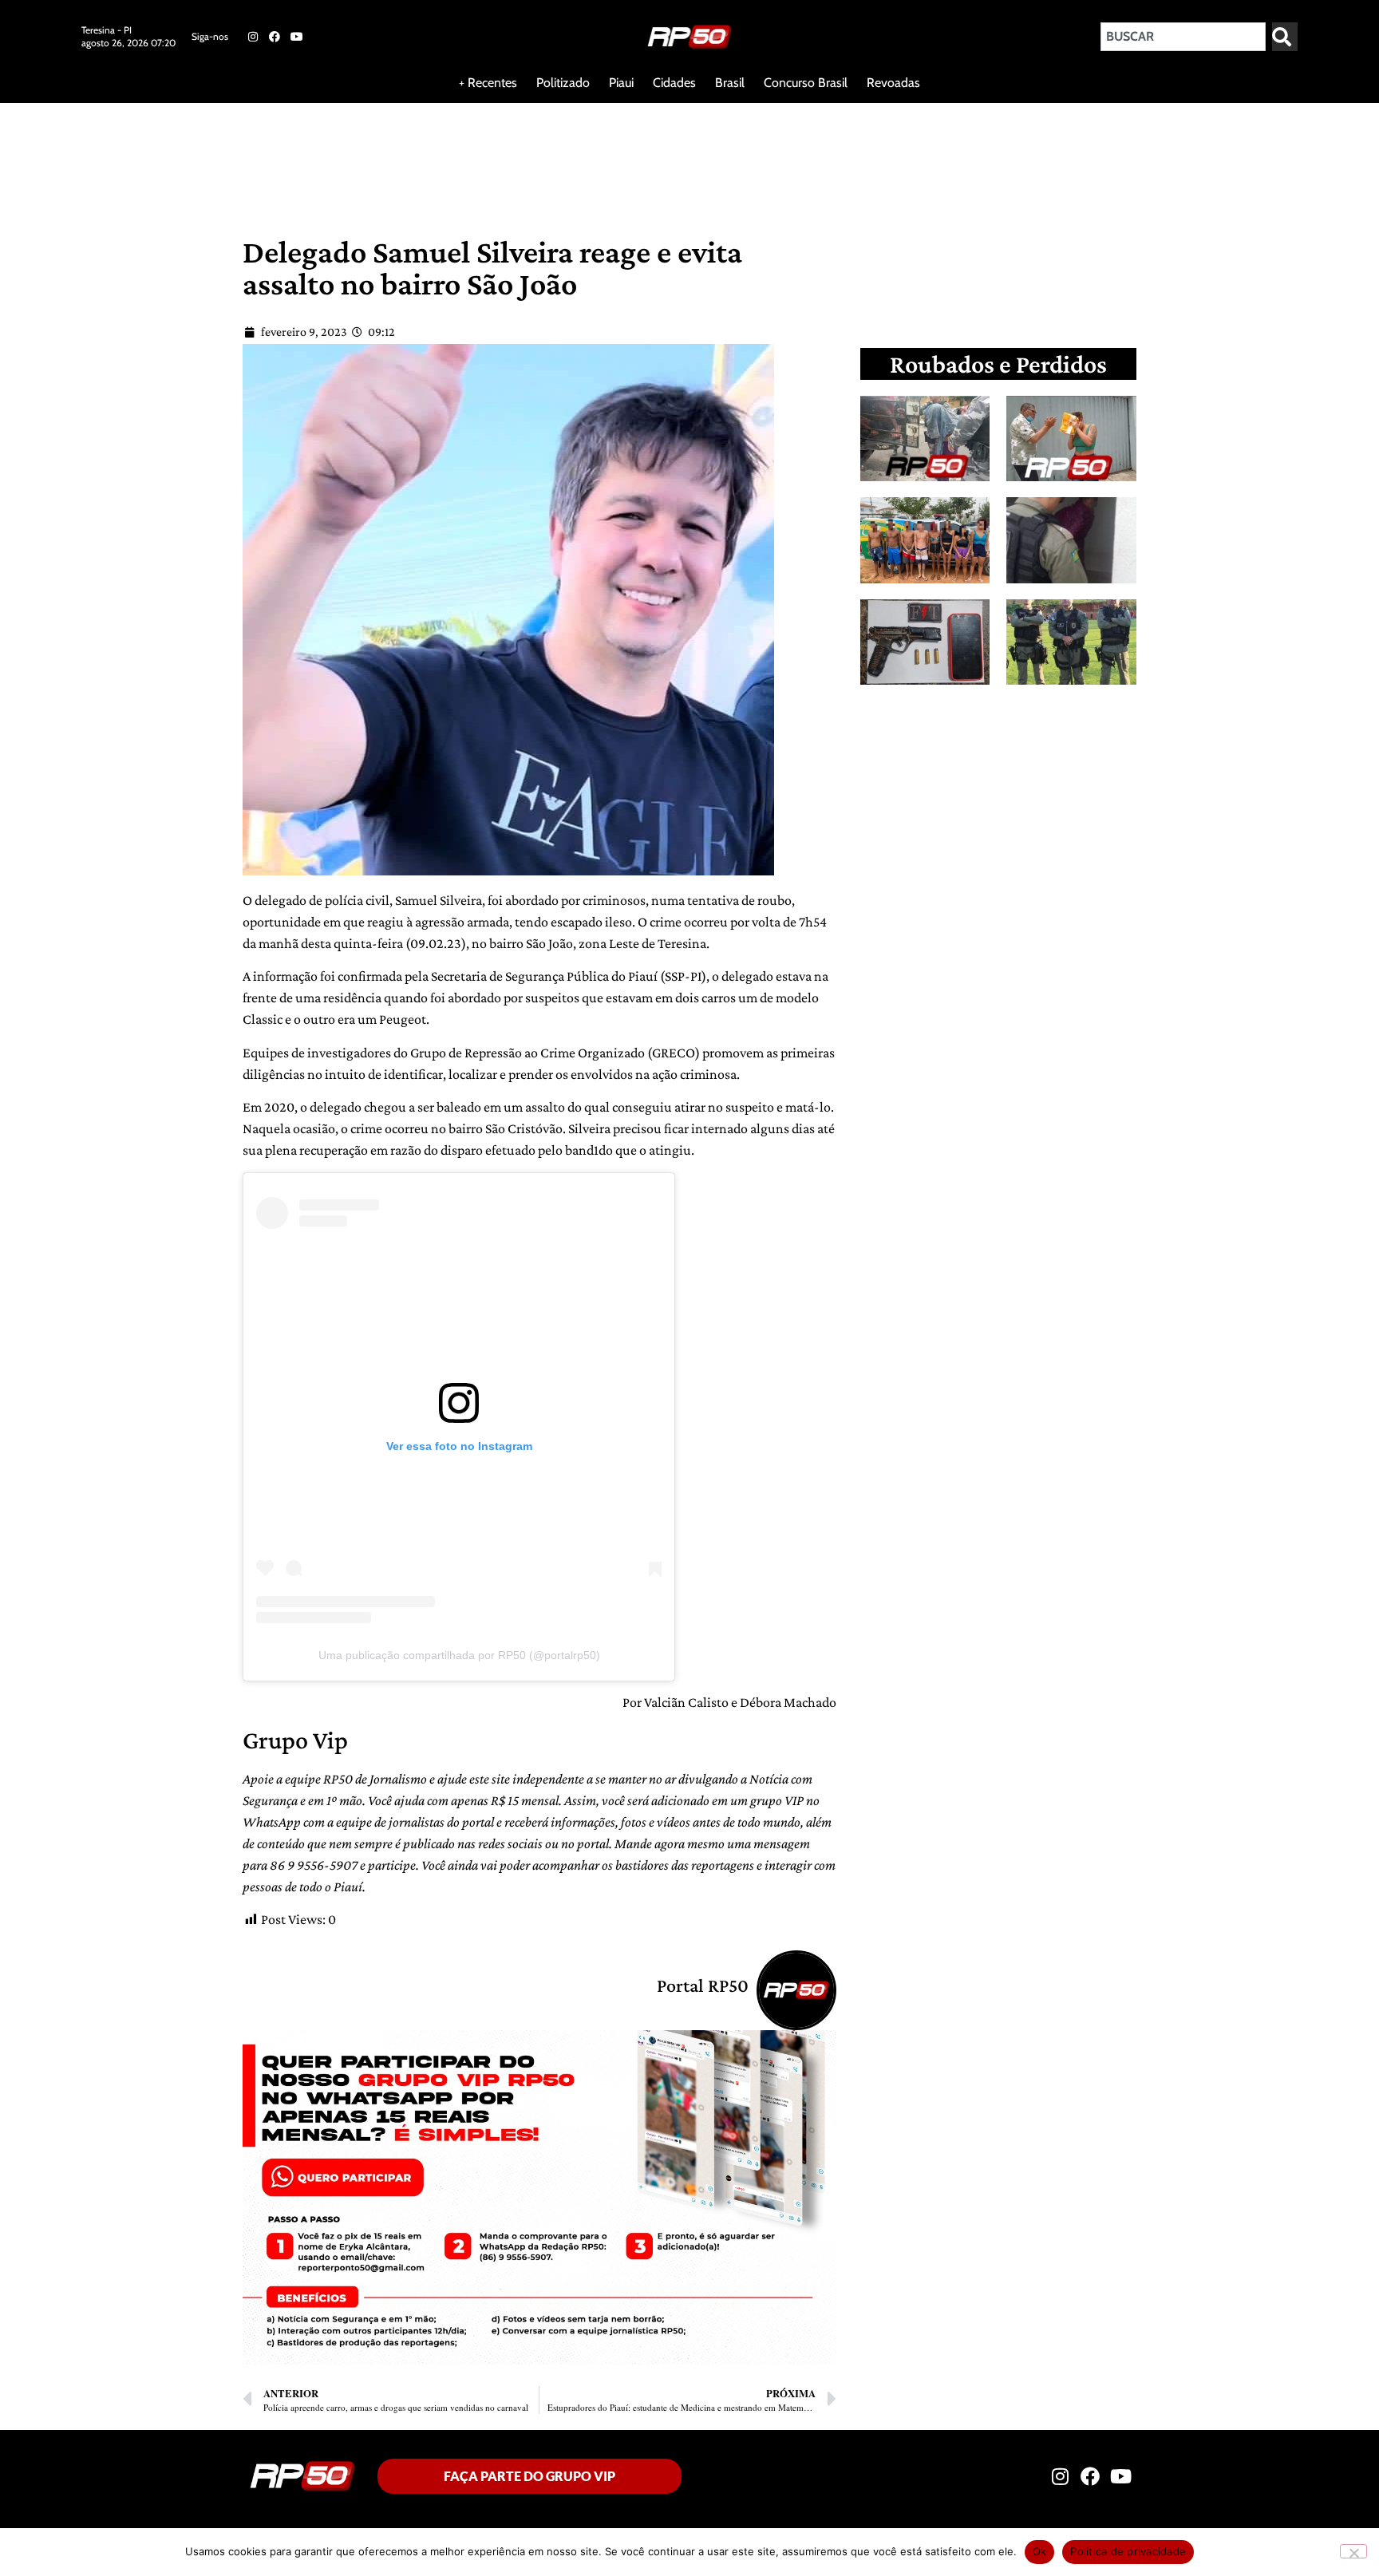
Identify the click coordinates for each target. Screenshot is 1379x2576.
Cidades (674, 83)
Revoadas (893, 83)
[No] (1353, 2551)
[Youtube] (297, 37)
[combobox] (1183, 37)
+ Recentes (488, 83)
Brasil (730, 83)
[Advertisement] (386, 155)
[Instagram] (253, 37)
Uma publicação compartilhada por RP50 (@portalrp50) (459, 1655)
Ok (1040, 2551)
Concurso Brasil (806, 83)
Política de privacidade (1128, 2551)
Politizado (563, 83)
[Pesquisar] (1285, 37)
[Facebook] (275, 37)
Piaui (621, 83)
